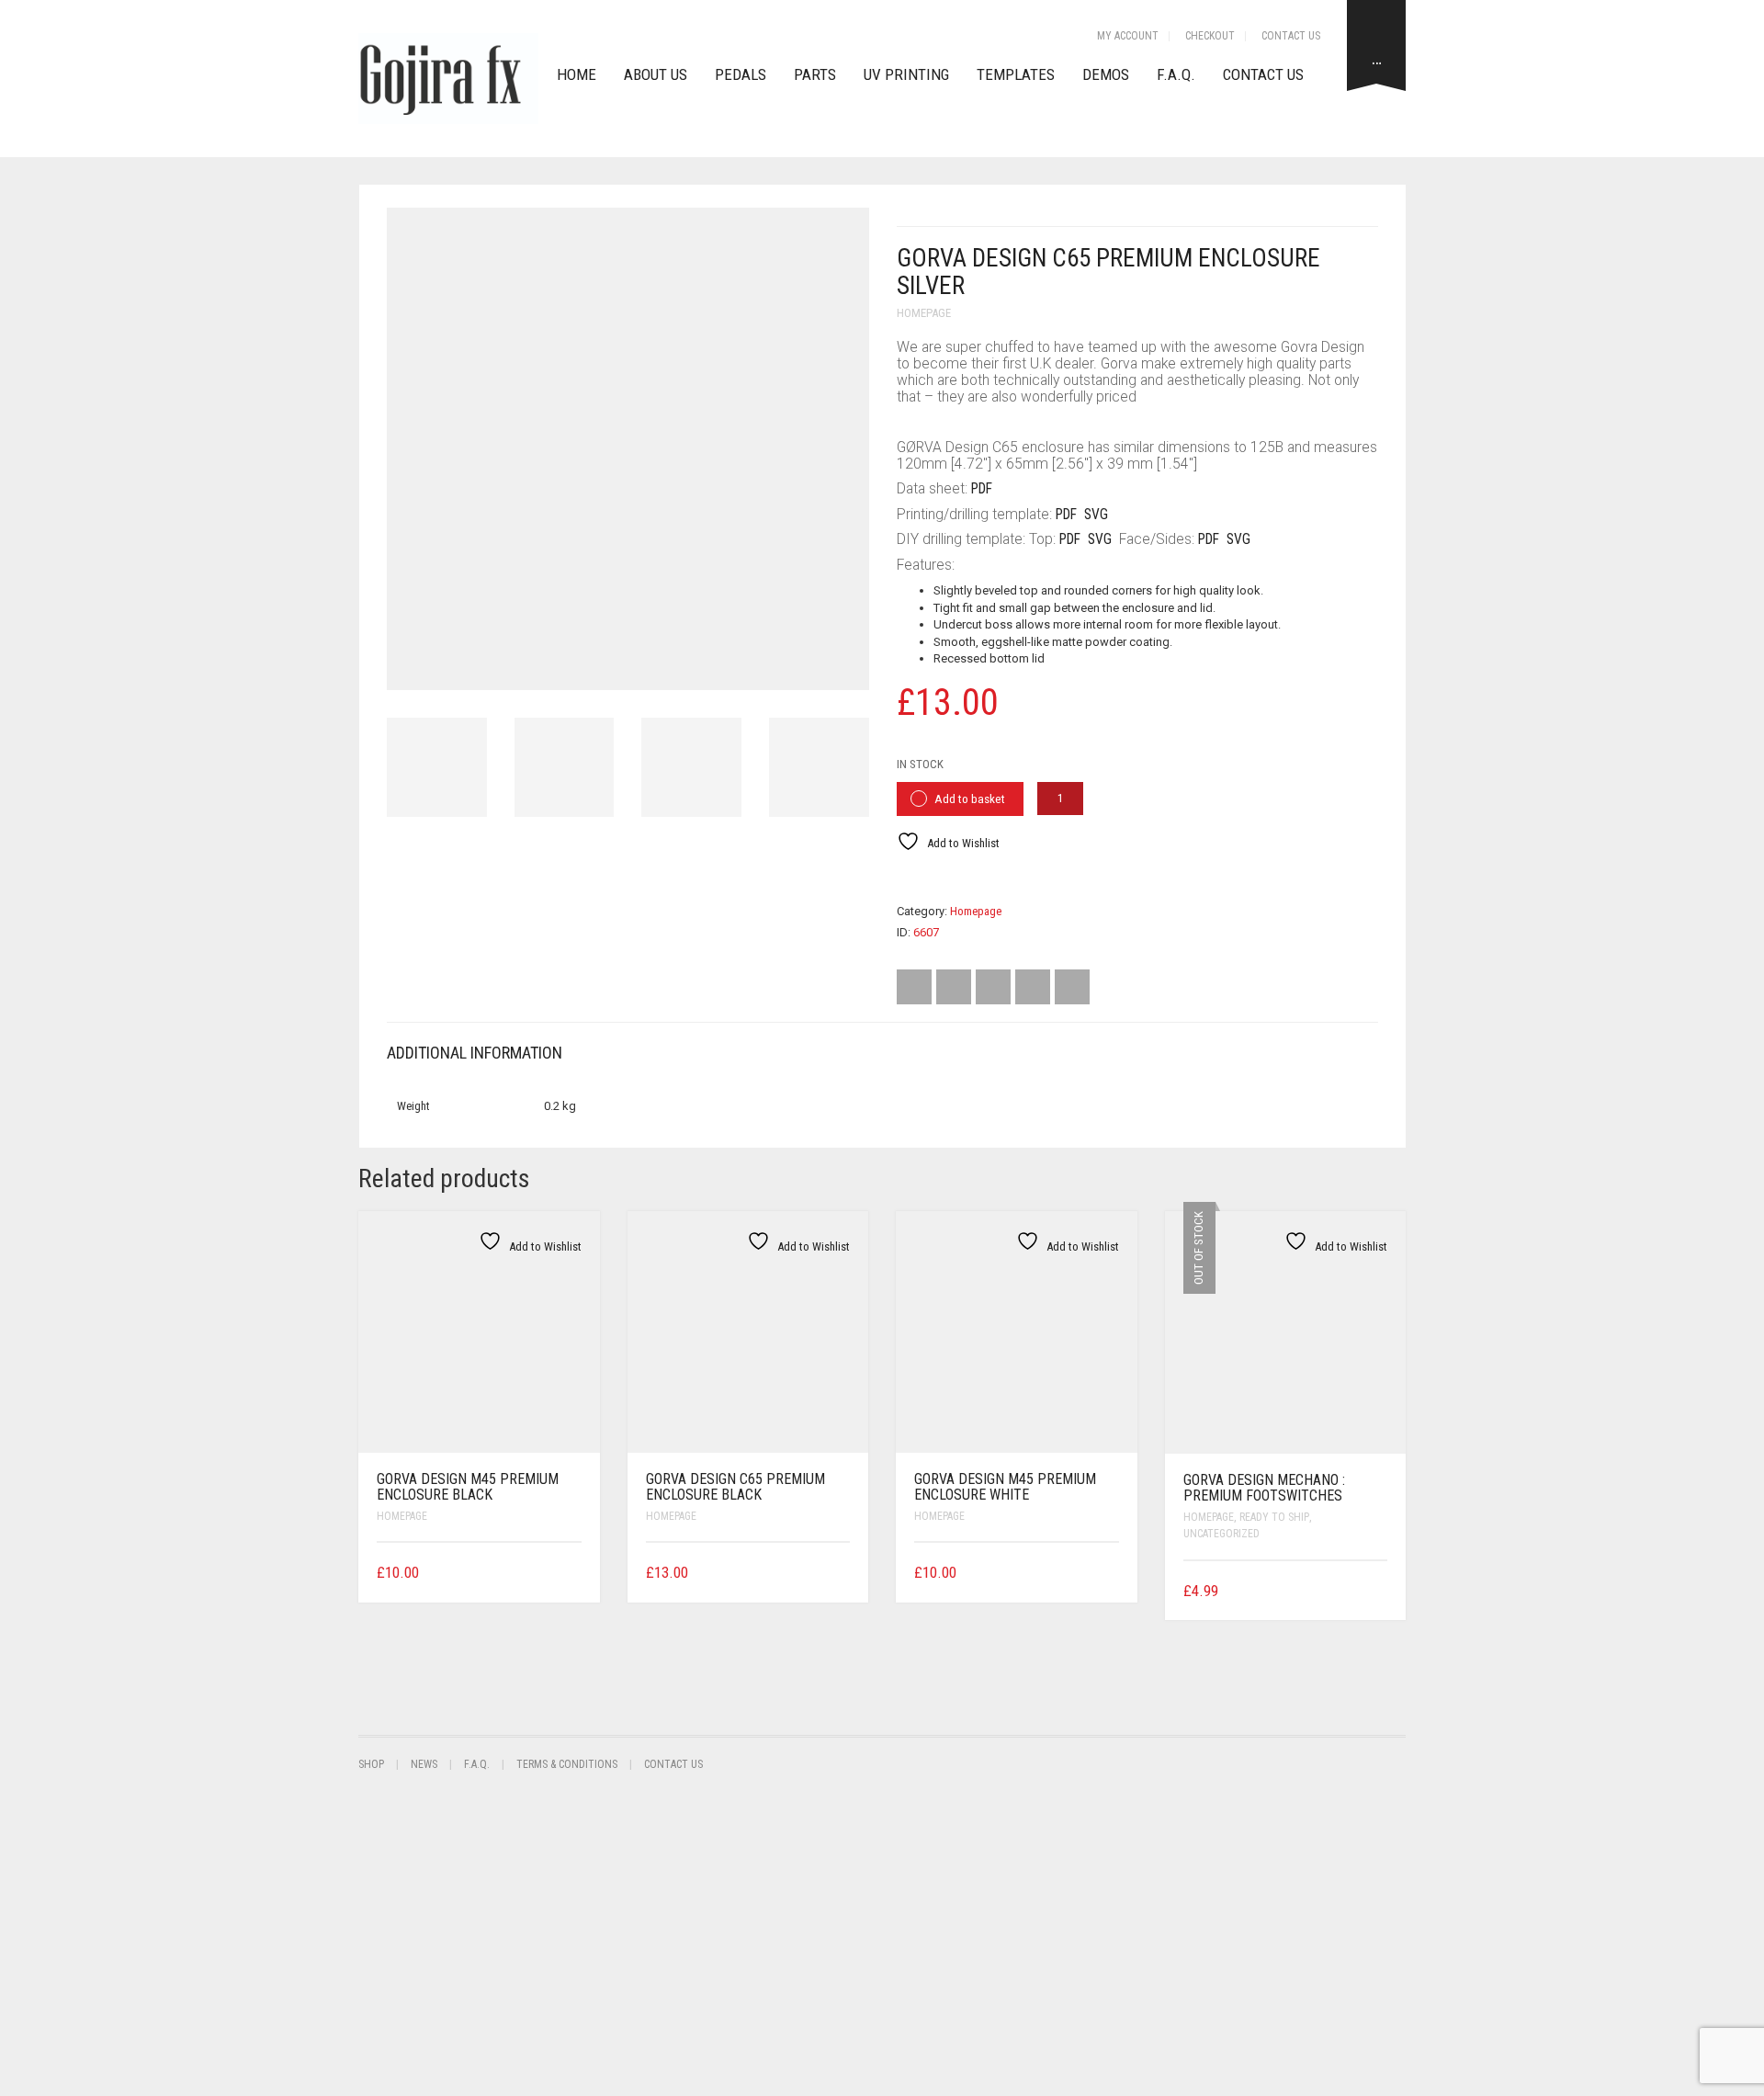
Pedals (741, 74)
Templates (1016, 74)
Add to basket (970, 799)
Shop (371, 1764)
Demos (1106, 74)
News (424, 1764)
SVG (1096, 515)
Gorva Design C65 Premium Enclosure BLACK (735, 1487)
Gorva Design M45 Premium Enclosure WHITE (1005, 1487)
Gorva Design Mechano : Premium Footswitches (1264, 1488)
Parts (815, 74)
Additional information (475, 1053)
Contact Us (1291, 36)
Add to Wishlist (962, 843)
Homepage (924, 313)
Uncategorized (1221, 1534)
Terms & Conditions (567, 1764)
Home (577, 74)
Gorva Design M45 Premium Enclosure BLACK (468, 1487)
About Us (656, 74)
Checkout (1210, 36)
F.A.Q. (1176, 74)
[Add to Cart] (575, 1570)
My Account (1128, 36)
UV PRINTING (906, 74)
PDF (982, 489)
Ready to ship (1274, 1517)
